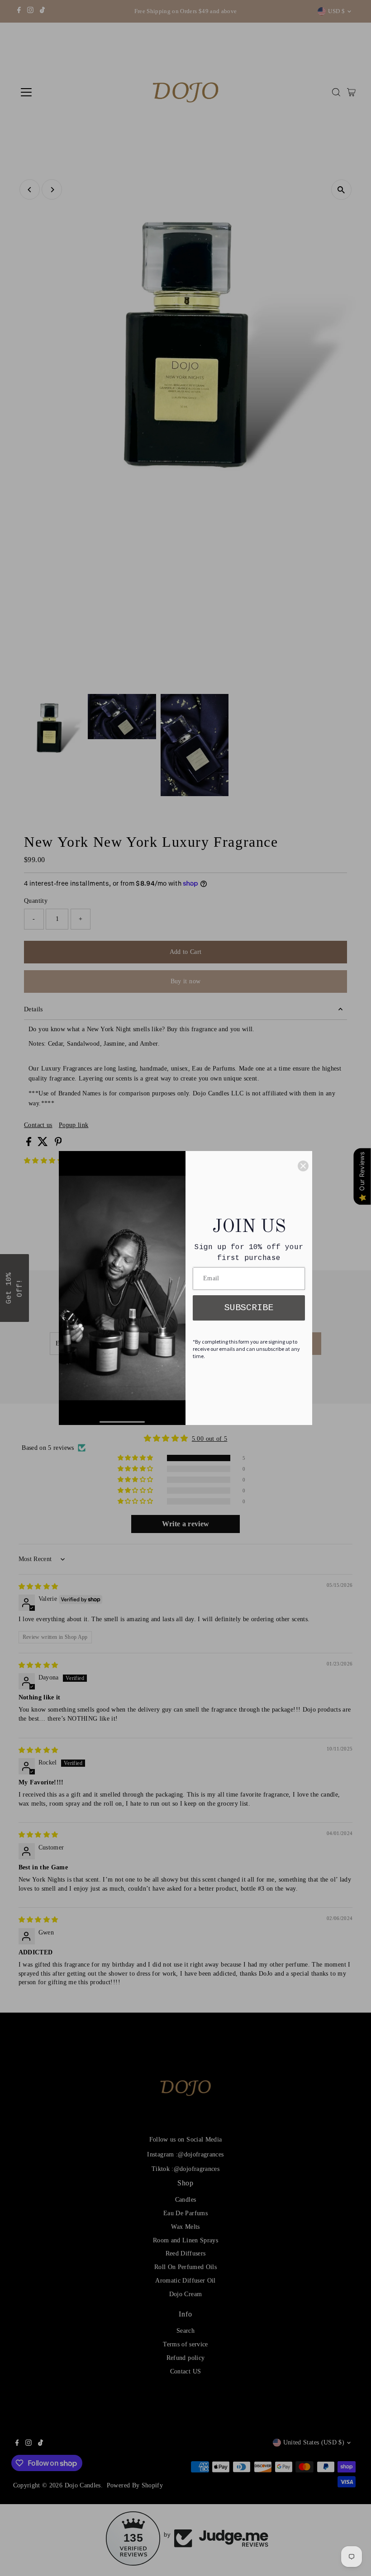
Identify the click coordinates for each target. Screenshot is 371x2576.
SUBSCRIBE (249, 1308)
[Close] (303, 1166)
